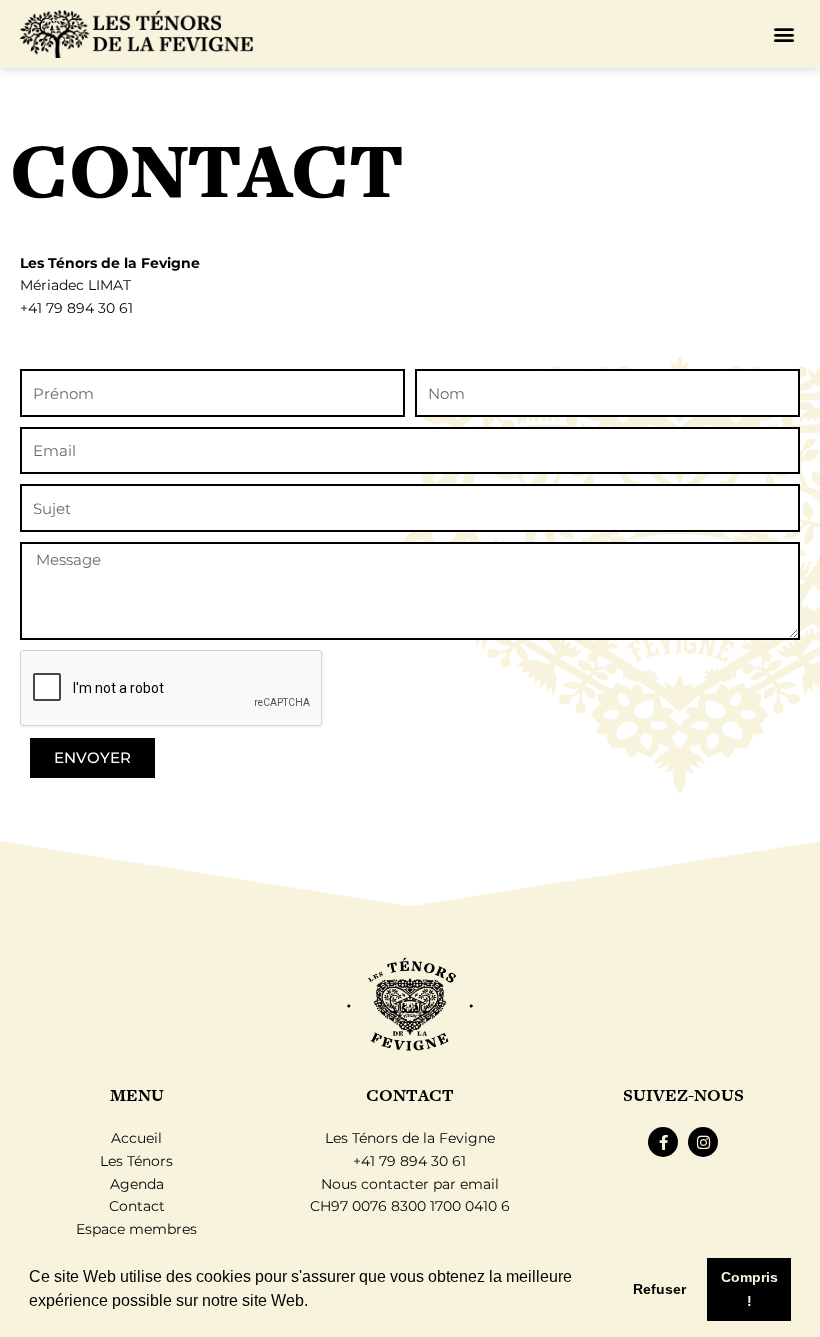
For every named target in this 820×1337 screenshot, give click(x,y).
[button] (315, 1303)
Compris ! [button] (749, 1289)
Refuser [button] (659, 1289)
